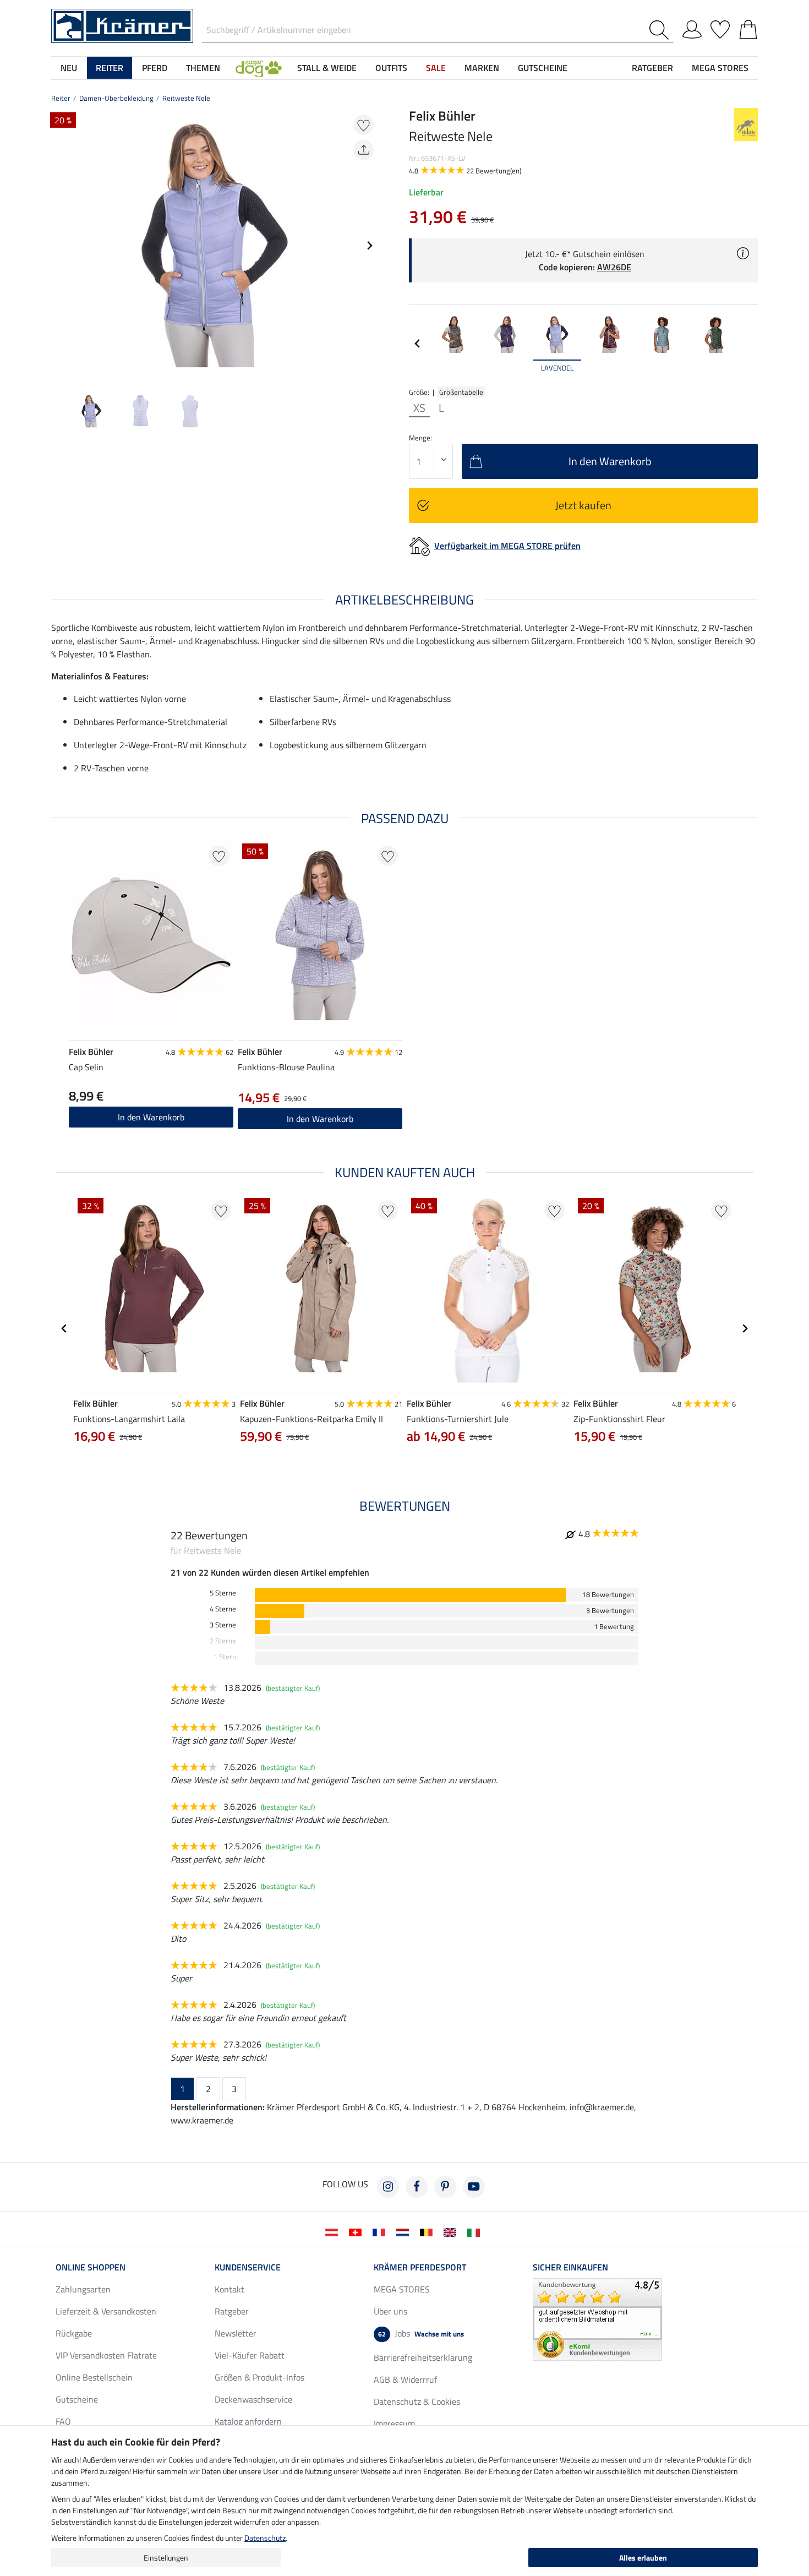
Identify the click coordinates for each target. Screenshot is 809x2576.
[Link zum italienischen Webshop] (476, 2231)
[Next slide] (369, 246)
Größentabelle (461, 392)
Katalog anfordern (248, 2421)
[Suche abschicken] (661, 30)
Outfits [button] (391, 68)
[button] (259, 68)
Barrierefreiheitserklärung (423, 2357)
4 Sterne (223, 1609)
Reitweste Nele (186, 98)
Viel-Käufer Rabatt (250, 2355)
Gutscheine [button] (543, 68)
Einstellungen (166, 2558)
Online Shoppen (91, 2267)
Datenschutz (265, 2538)
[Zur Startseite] (122, 25)
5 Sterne (223, 1593)
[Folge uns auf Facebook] (417, 2187)
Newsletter (236, 2333)
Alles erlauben (643, 2558)
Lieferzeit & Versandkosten (106, 2311)
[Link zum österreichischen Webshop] (334, 2231)
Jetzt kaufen (583, 505)
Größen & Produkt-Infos (259, 2377)
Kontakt (229, 2289)
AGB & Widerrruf (405, 2379)
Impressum (394, 2423)
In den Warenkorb (320, 1119)
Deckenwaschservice (253, 2399)
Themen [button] (203, 68)
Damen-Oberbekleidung (116, 98)
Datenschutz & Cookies (417, 2401)
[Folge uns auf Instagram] (388, 2187)
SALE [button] (436, 68)
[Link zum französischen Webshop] (381, 2231)
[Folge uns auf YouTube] (474, 2187)
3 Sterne (223, 1625)
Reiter (61, 98)
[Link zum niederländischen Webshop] (405, 2231)
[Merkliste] (720, 28)
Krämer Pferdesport (420, 2267)
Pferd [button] (155, 68)
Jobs (421, 2333)
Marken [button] (482, 68)
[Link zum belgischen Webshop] (428, 2231)
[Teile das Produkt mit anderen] (363, 150)
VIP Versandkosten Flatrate (106, 2355)
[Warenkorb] (748, 28)
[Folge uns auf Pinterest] (445, 2187)
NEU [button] (69, 68)
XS (419, 408)
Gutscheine (77, 2399)
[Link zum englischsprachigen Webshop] (452, 2231)
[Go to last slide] (64, 1328)
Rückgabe (74, 2333)
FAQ (63, 2421)
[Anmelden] (692, 28)
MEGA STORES (720, 68)
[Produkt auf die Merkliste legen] (363, 125)
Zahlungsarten (83, 2289)
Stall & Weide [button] (327, 68)
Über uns (390, 2311)
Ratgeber (232, 2311)
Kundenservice (248, 2267)
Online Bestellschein (94, 2377)
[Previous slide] (60, 246)
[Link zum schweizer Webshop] (357, 2231)
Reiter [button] (110, 68)
